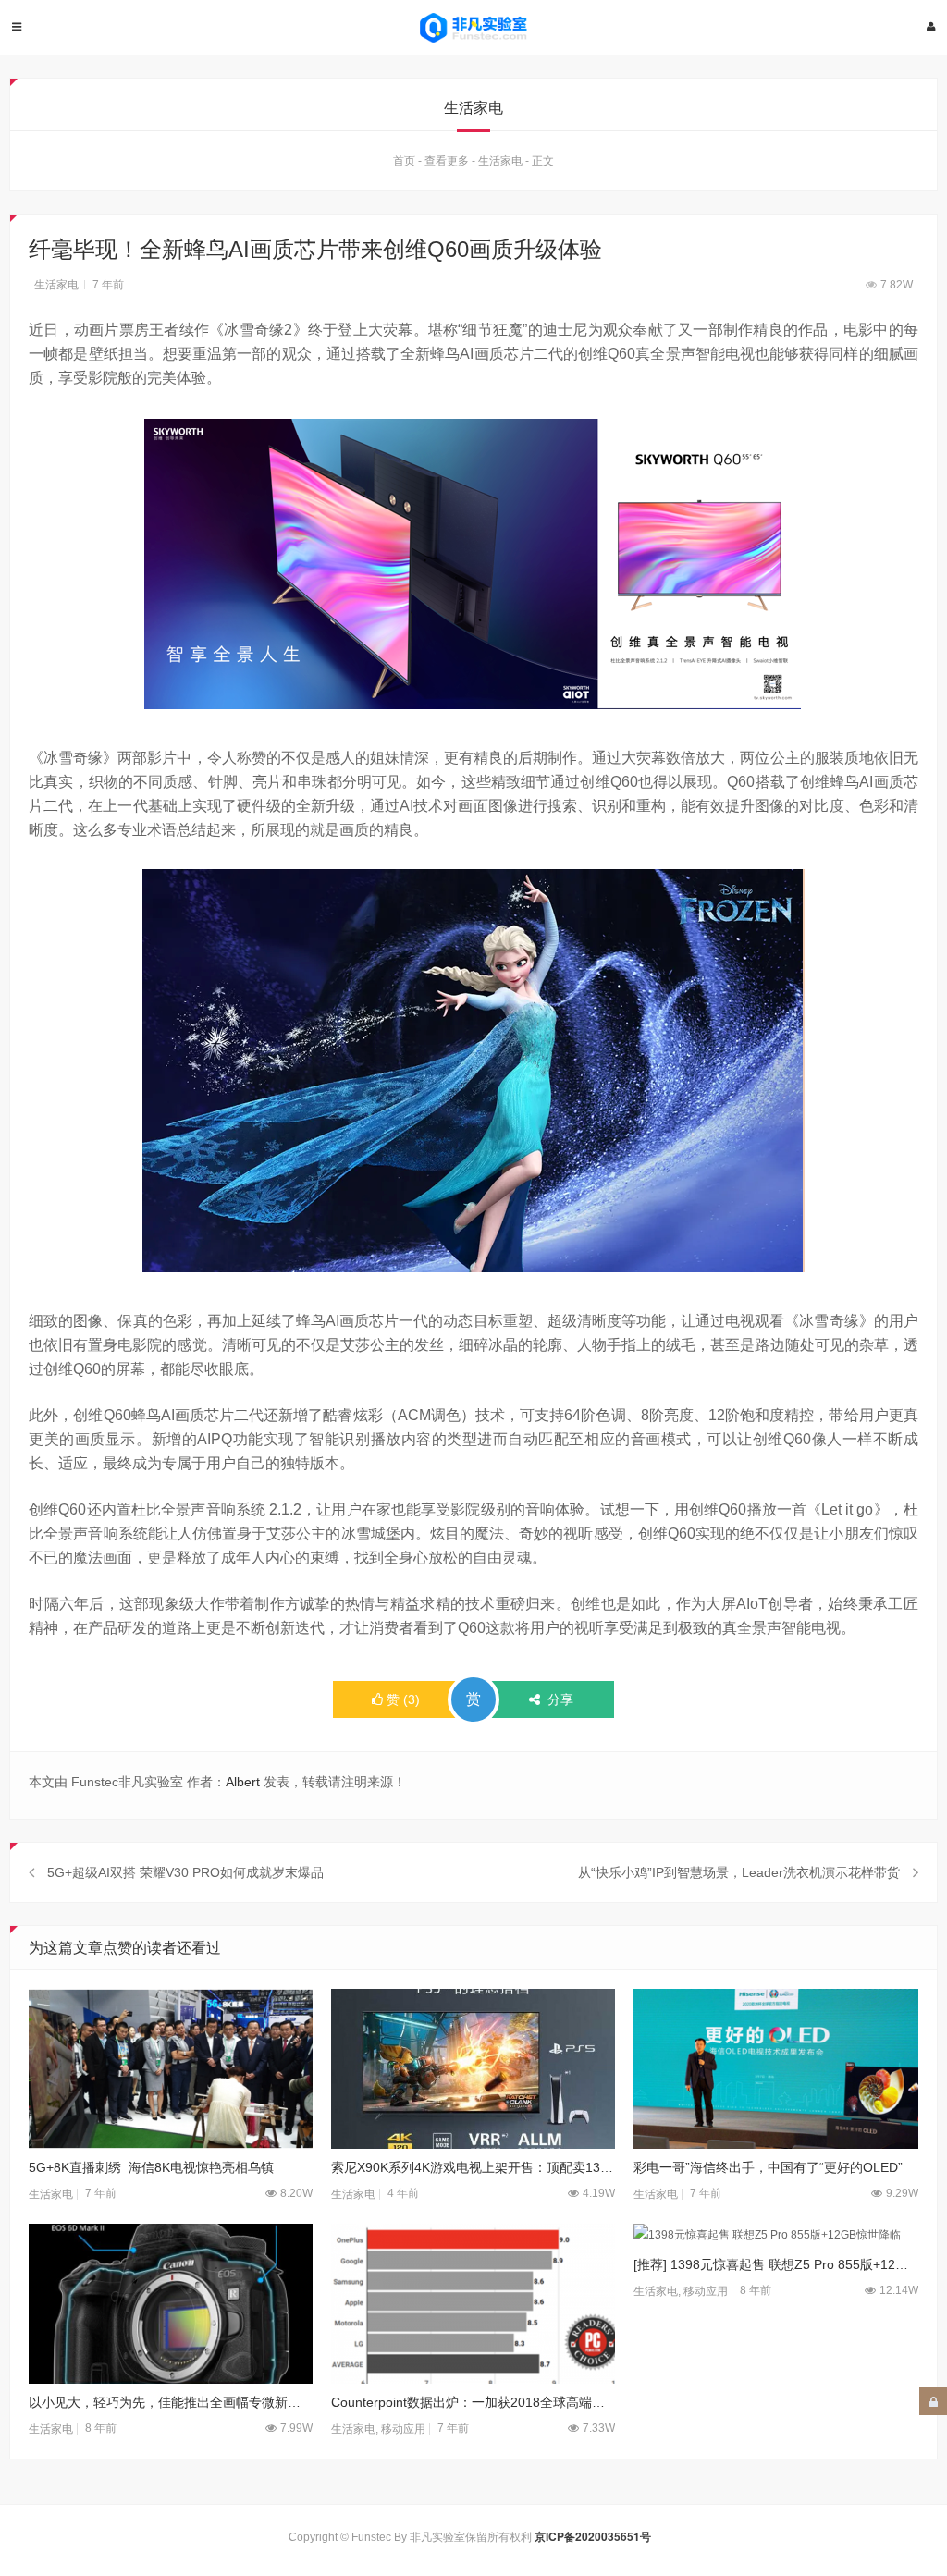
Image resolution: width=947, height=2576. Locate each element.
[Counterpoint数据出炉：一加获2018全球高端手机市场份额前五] (473, 2304)
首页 (404, 161)
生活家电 (500, 161)
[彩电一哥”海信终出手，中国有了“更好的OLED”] (775, 2069)
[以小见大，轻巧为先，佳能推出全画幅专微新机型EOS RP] (171, 2304)
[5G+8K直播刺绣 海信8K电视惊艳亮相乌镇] (171, 2069)
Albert (243, 1782)
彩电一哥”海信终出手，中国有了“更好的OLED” (768, 2167)
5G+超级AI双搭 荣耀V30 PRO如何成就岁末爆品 (185, 1872)
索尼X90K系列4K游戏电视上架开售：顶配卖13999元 (473, 2167)
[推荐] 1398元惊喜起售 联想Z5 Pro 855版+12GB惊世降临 (775, 2264)
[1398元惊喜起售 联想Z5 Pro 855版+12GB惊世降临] (775, 2235)
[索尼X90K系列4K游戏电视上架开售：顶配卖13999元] (473, 2069)
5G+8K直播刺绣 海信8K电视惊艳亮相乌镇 (151, 2167)
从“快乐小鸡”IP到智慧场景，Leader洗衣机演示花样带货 (739, 1872)
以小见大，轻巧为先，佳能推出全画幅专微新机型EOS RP (171, 2402)
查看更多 (447, 161)
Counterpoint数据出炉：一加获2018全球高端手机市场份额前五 (473, 2402)
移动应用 (403, 2429)
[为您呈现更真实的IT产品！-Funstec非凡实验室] (473, 28)
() (403, 1699)
